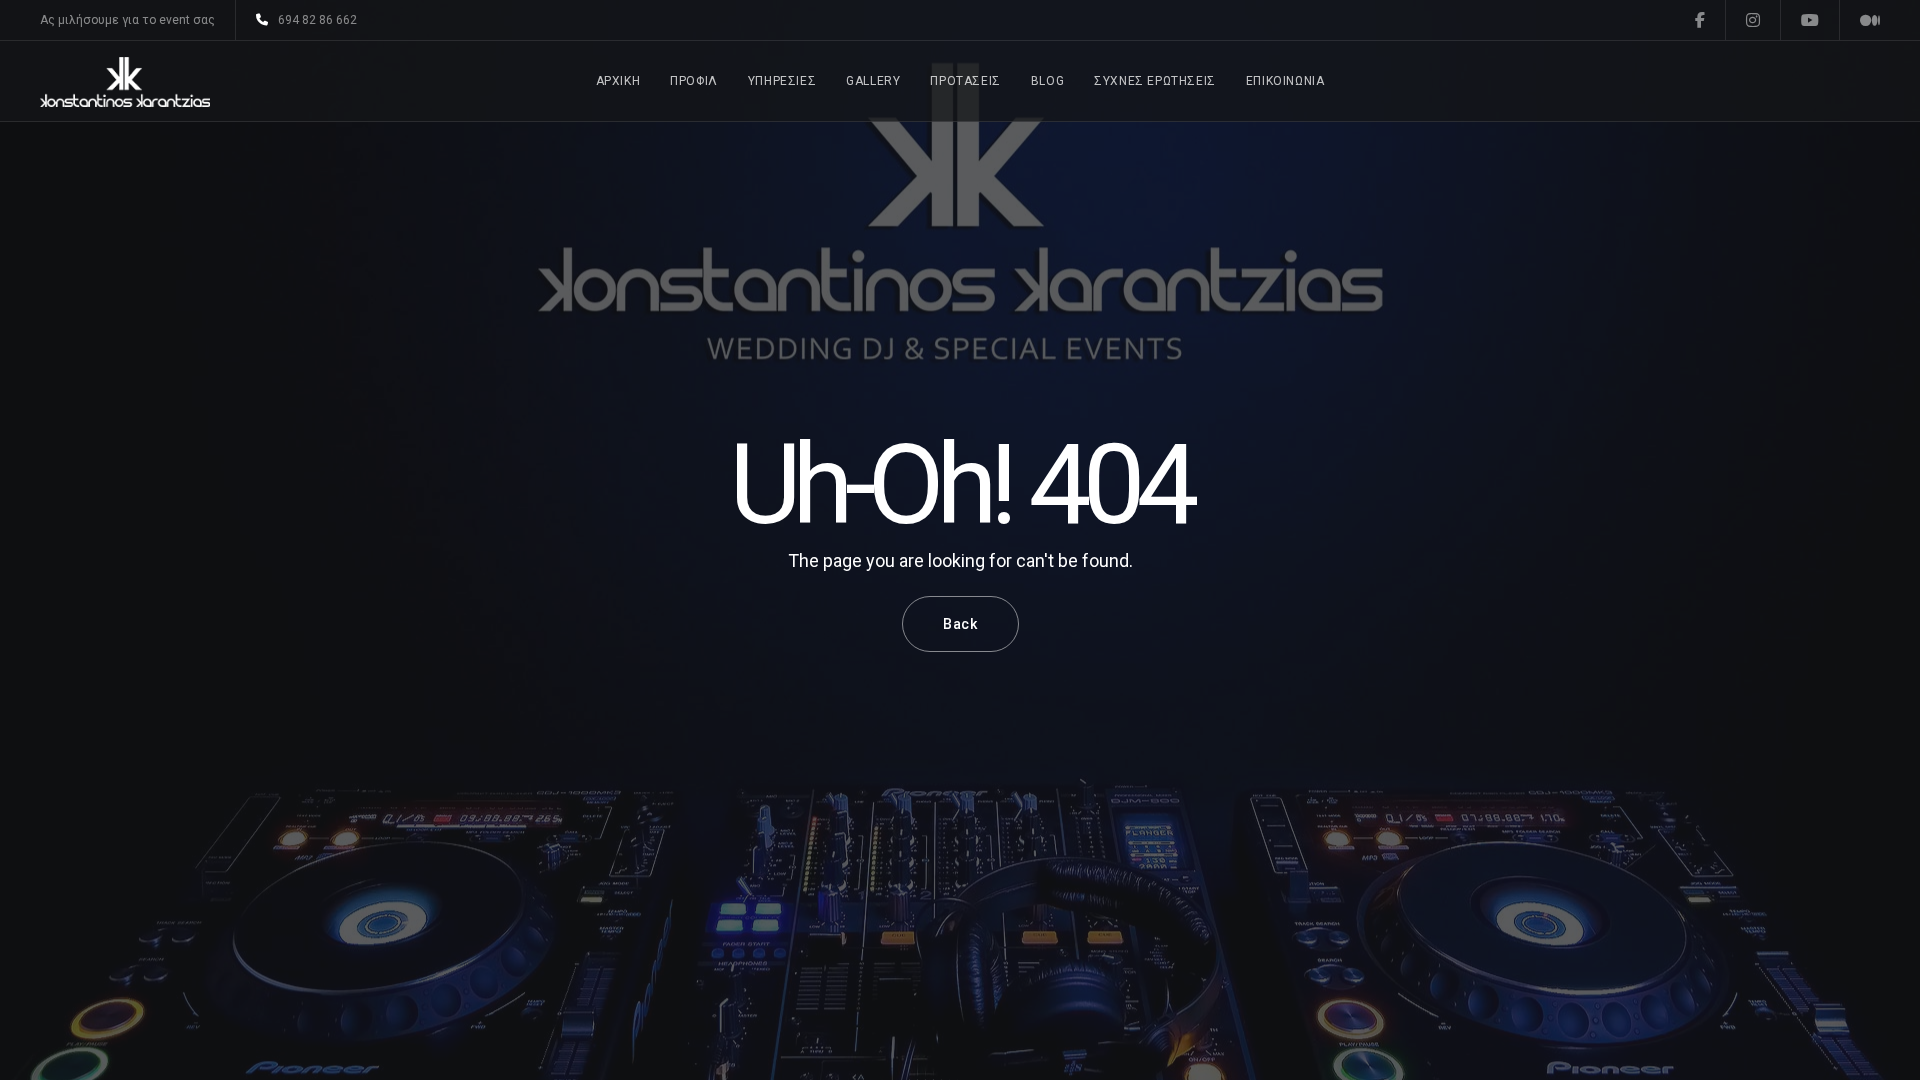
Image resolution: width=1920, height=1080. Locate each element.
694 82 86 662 (317, 20)
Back (960, 624)
